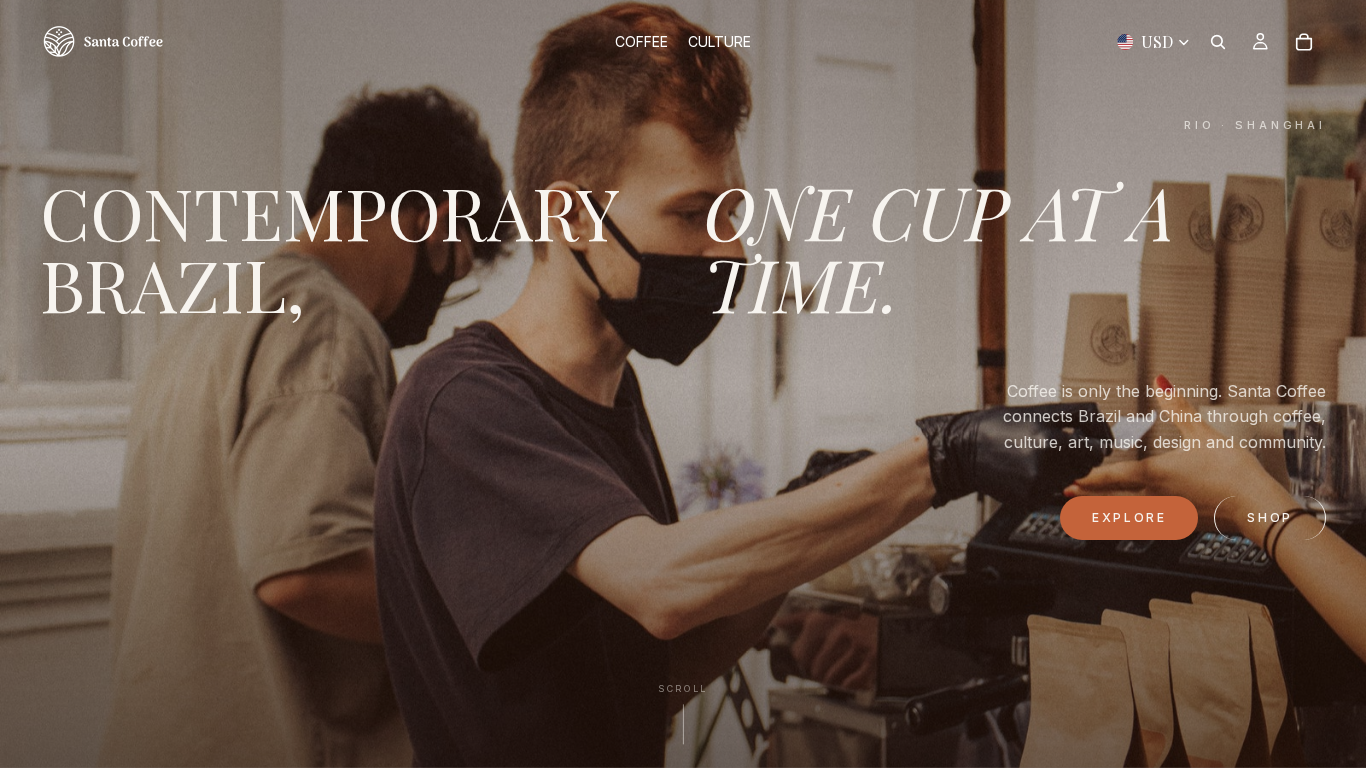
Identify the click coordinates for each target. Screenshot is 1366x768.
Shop (1270, 517)
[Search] (1218, 42)
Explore (1129, 517)
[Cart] (1304, 42)
